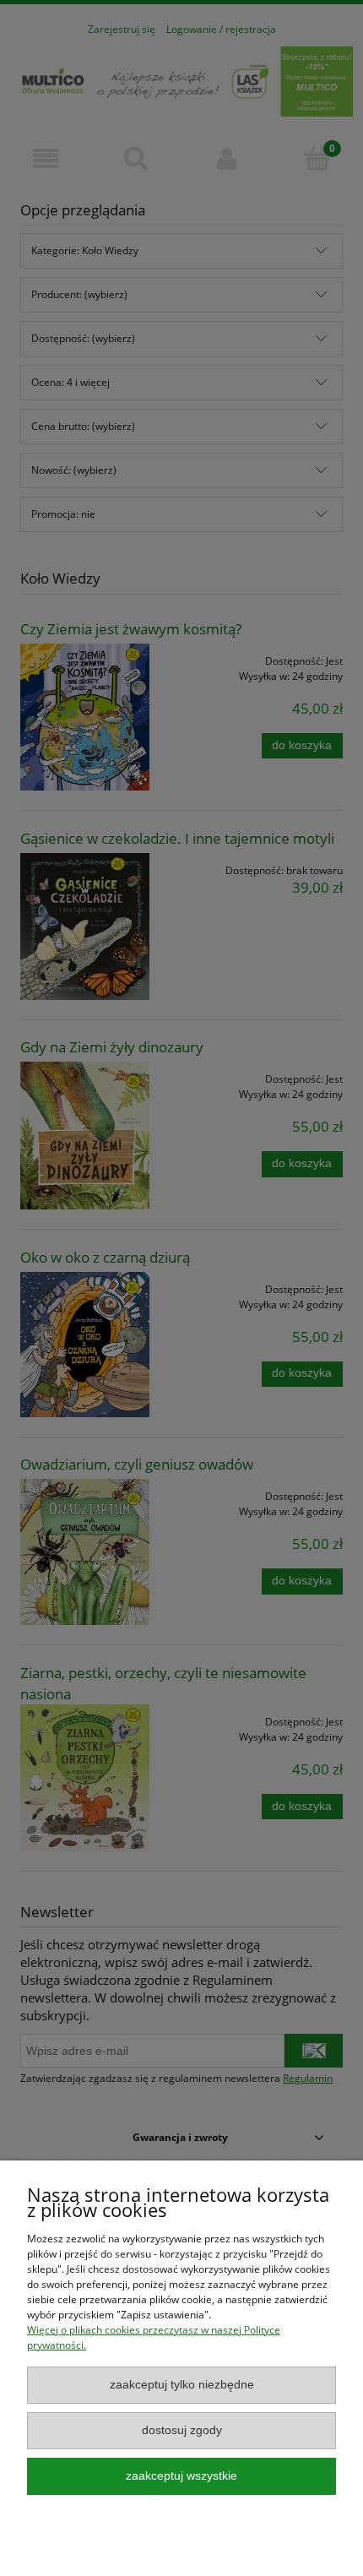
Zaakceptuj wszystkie (181, 2476)
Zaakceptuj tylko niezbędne (182, 2385)
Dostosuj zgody (182, 2430)
